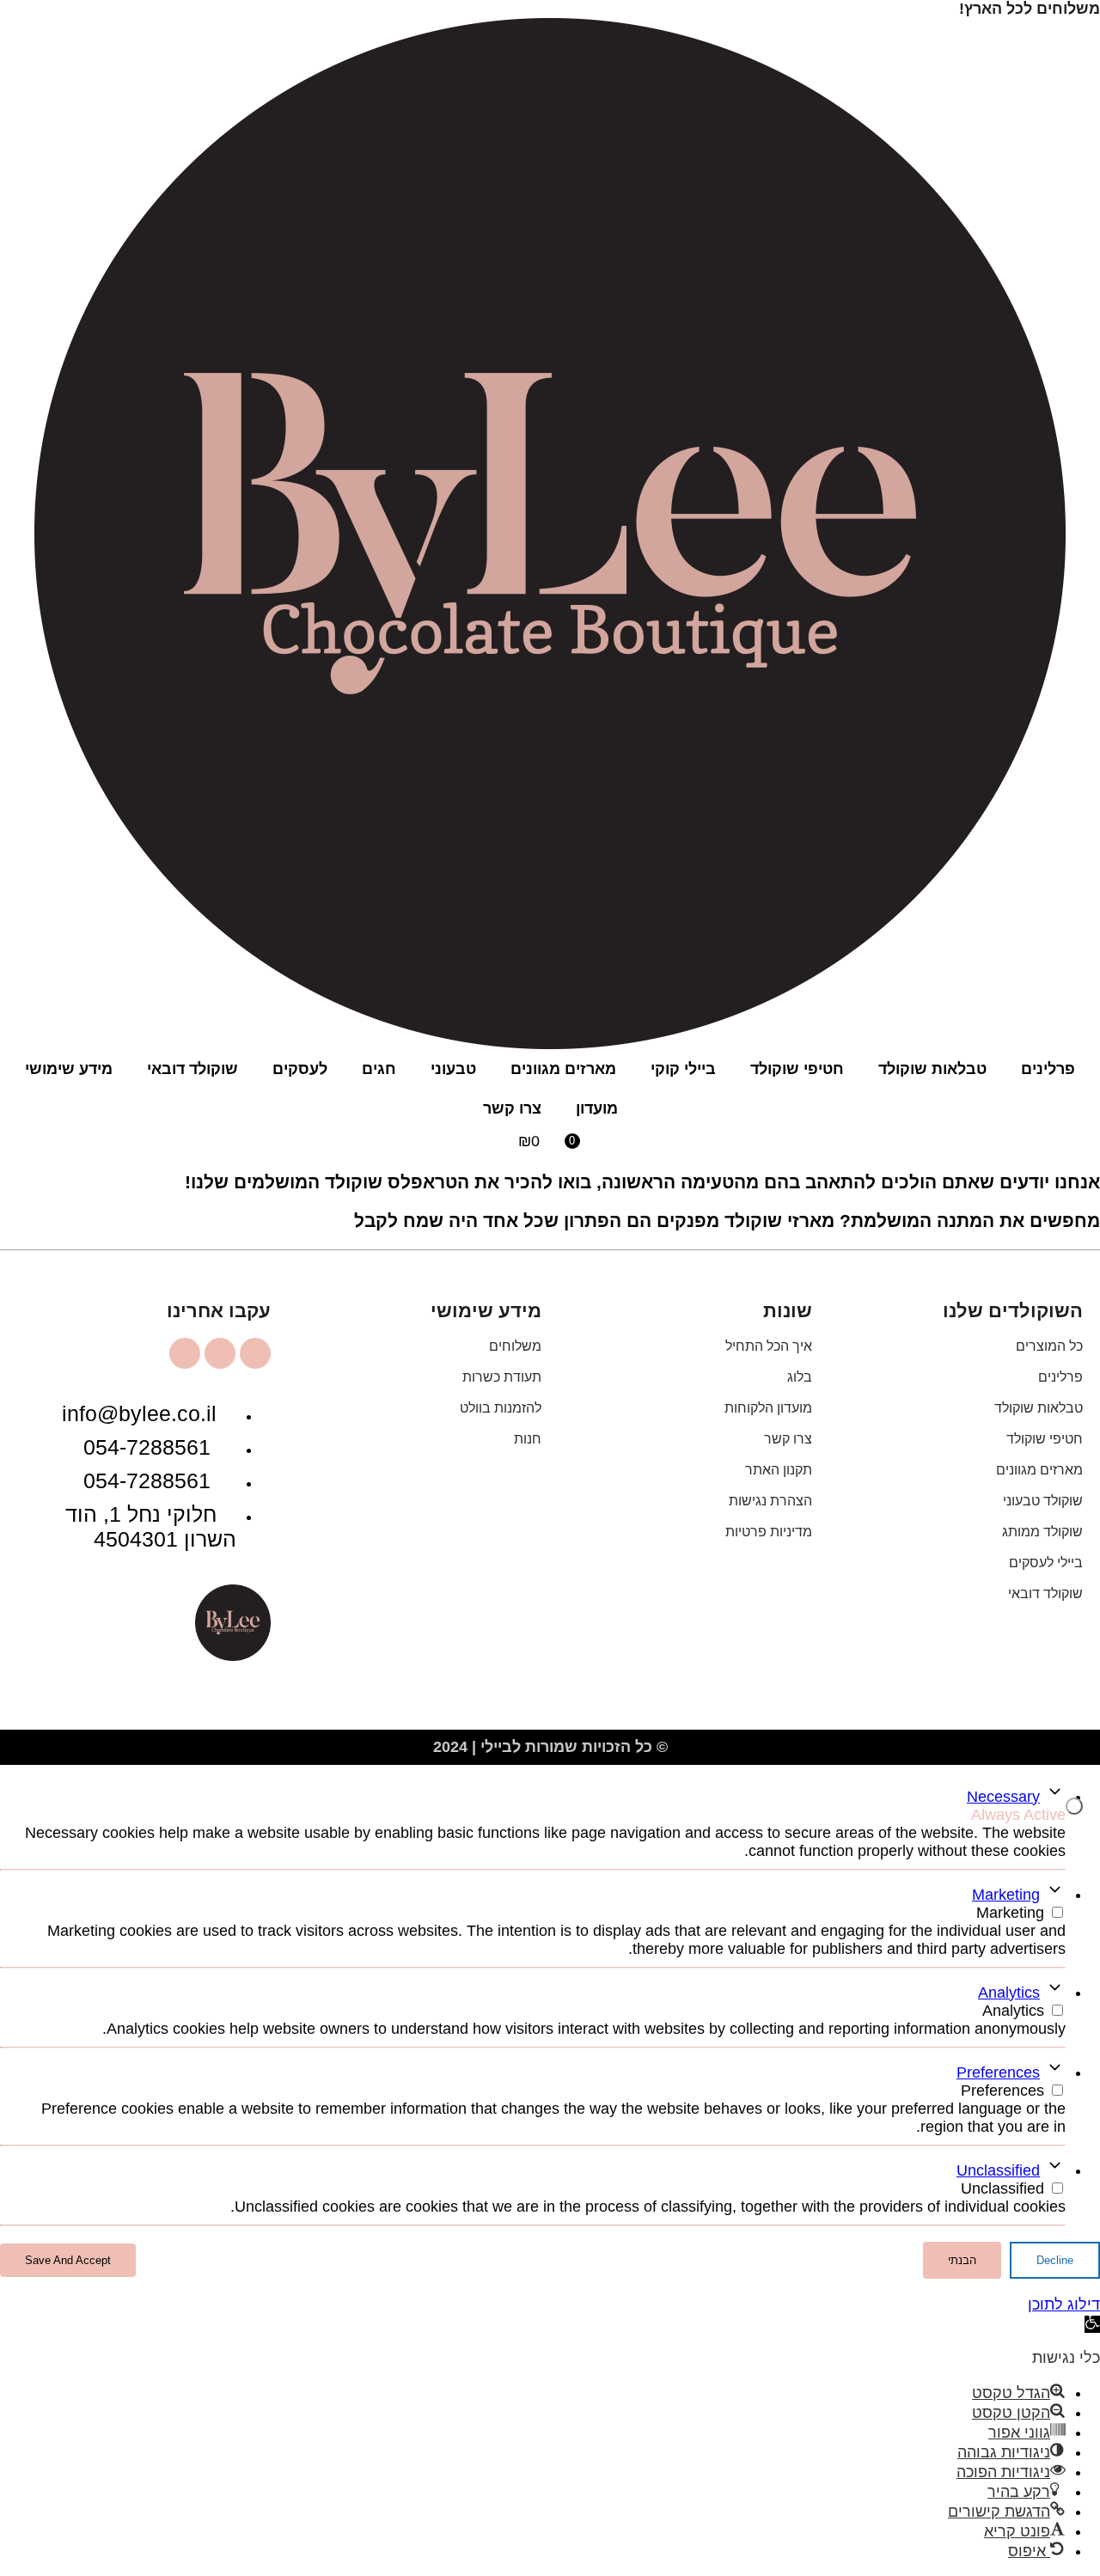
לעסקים (300, 1069)
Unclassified (998, 2170)
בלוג (800, 1377)
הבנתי (962, 2260)
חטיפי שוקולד (797, 1069)
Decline (1055, 2260)
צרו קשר (512, 1108)
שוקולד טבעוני (1043, 1501)
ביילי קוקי (683, 1069)
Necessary (1003, 1797)
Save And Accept (68, 2260)
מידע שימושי (69, 1069)
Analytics (1009, 1993)
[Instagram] (255, 1353)
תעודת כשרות (502, 1377)
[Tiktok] (185, 1353)
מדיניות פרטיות (769, 1532)
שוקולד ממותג (1042, 1532)
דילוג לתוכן (1064, 2304)
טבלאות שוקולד (932, 1069)
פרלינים (1048, 1069)
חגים (379, 1069)
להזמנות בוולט (501, 1408)
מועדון (597, 1108)
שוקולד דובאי (192, 1069)
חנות (528, 1439)
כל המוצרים (1049, 1346)
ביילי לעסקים (1046, 1563)
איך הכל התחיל (769, 1346)
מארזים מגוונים (563, 1069)
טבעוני (453, 1069)
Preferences (998, 2072)
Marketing (1006, 1895)
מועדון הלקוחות (768, 1408)
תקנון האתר (779, 1470)
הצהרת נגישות (770, 1501)
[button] (1092, 2324)
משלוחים (515, 1346)
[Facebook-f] (220, 1353)
